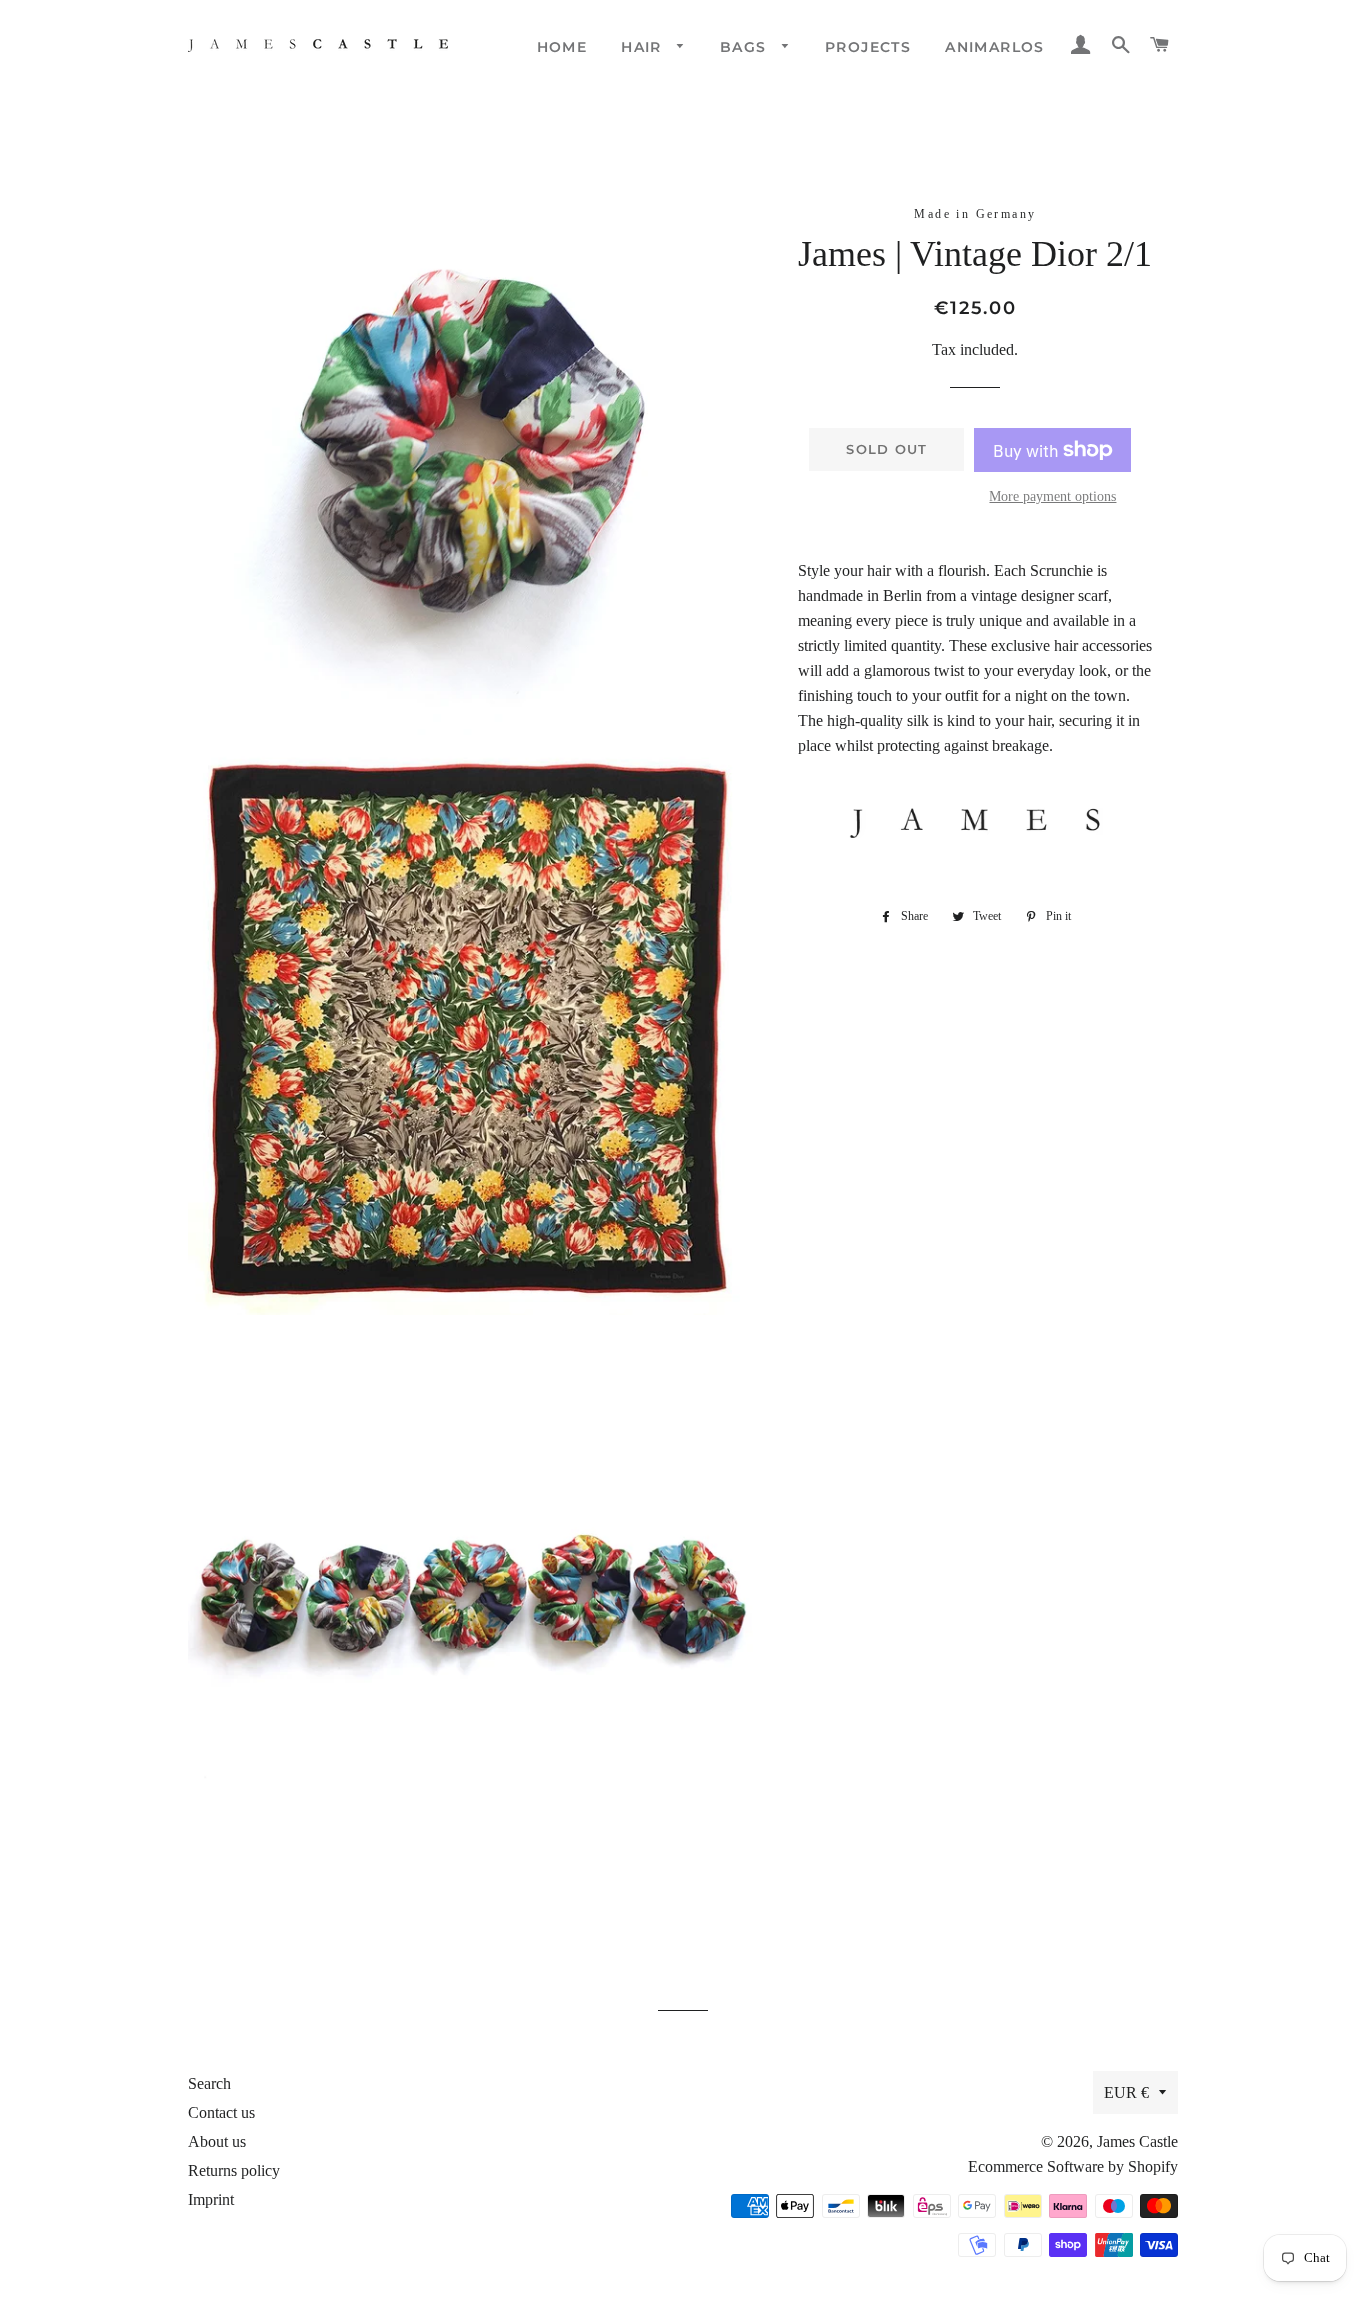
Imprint (211, 2199)
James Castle (1137, 2141)
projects (868, 47)
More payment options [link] (1052, 496)
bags (746, 47)
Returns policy (234, 2170)
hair (644, 47)
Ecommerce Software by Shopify (1073, 2166)
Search (209, 2083)
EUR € (1126, 2092)
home (562, 47)
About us (217, 2141)
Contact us (221, 2112)
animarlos (995, 47)
